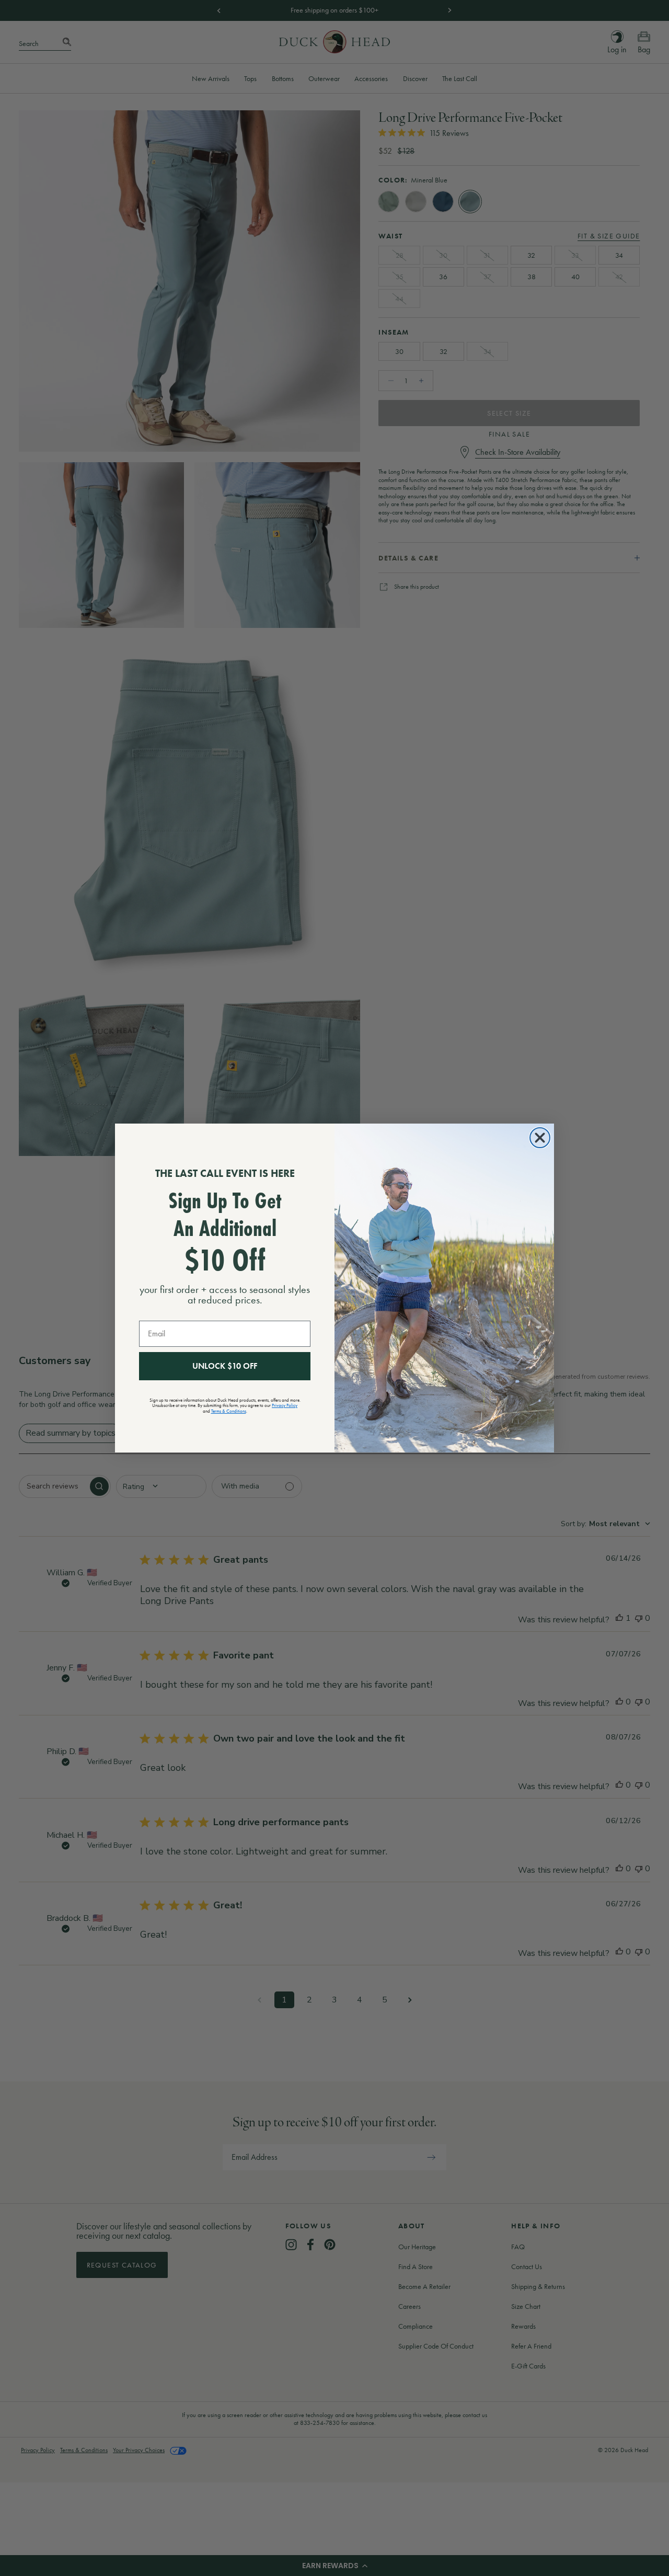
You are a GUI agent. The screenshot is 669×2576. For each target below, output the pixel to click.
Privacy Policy (285, 1405)
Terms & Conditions (229, 1411)
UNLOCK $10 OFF (225, 1366)
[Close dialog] (540, 1138)
